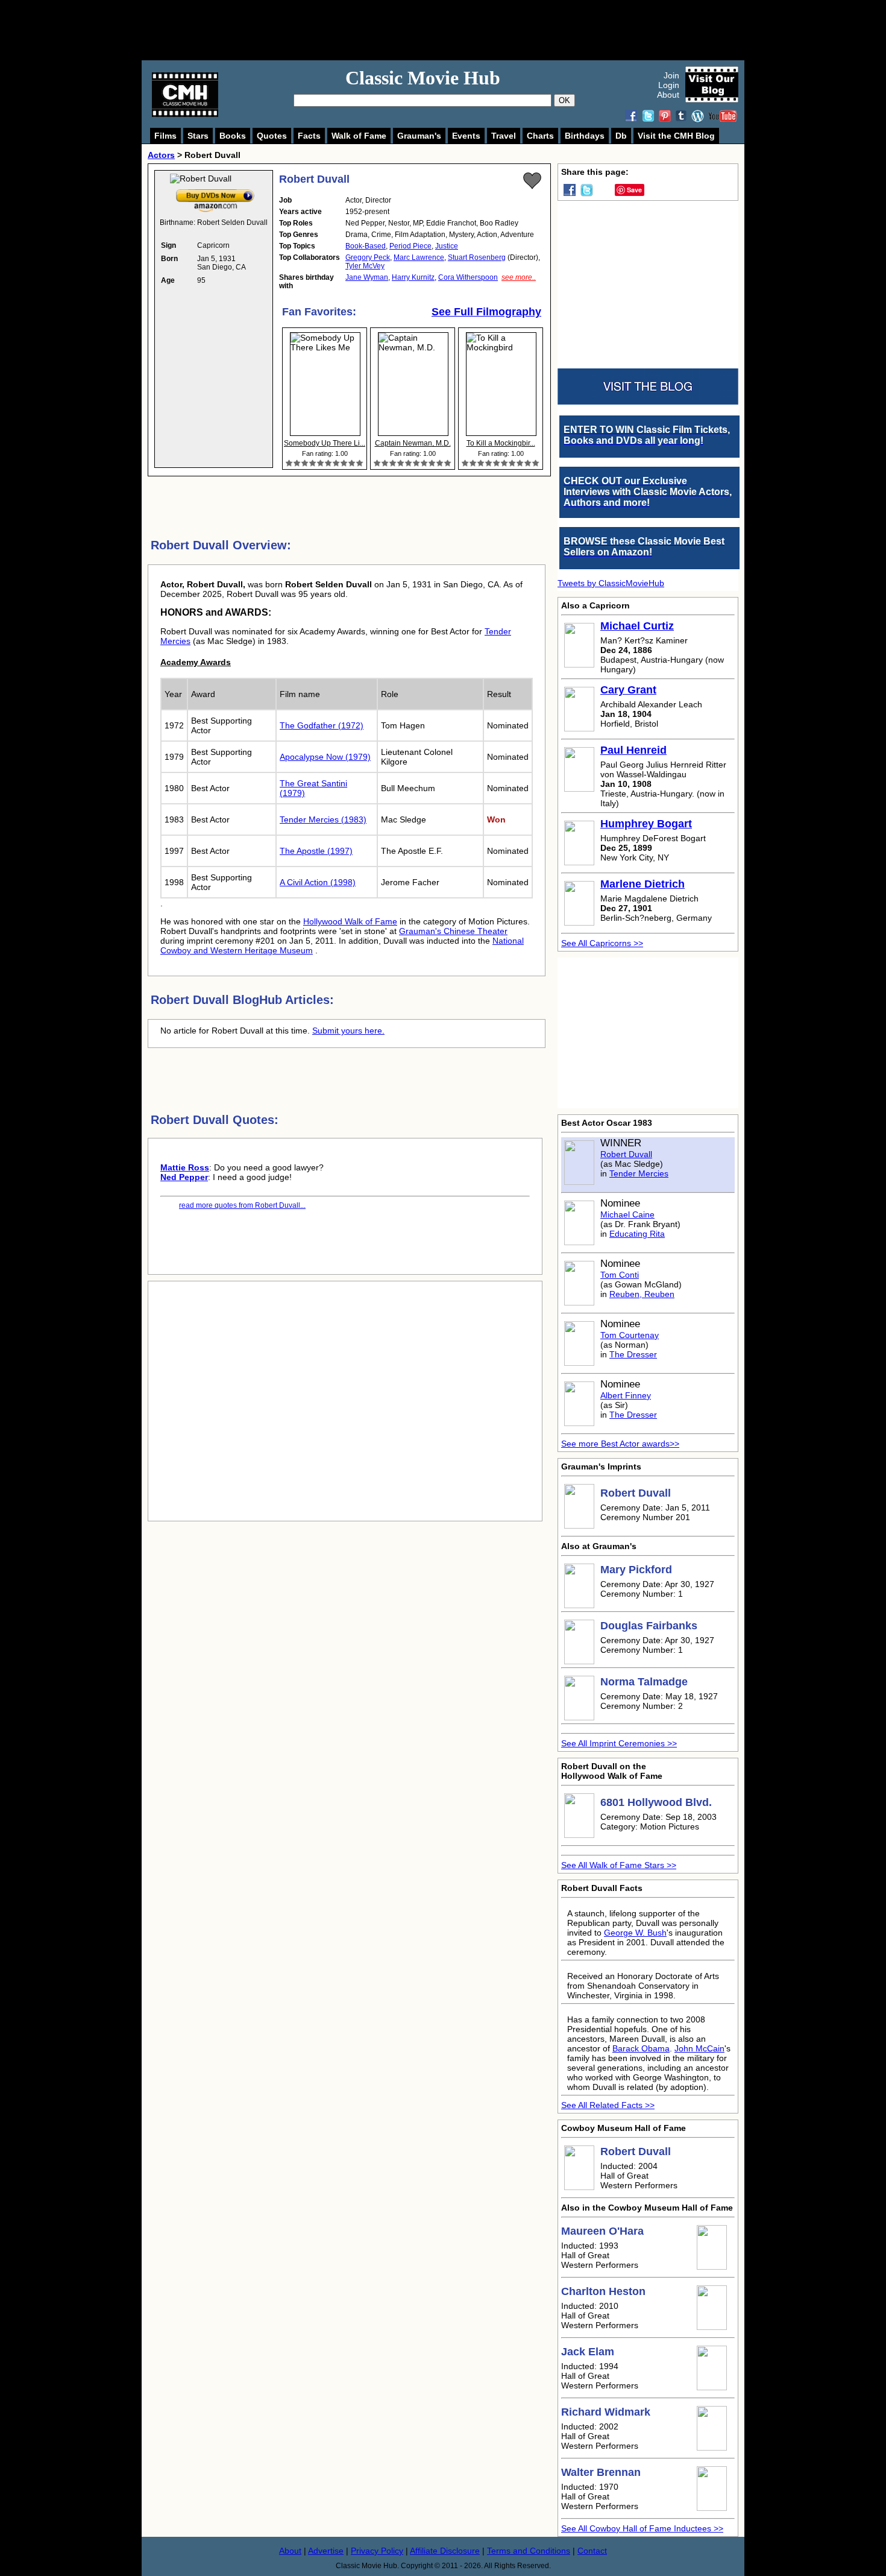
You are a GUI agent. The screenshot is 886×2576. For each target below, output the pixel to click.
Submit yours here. (348, 1031)
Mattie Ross (185, 1167)
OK (564, 100)
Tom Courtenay (630, 1335)
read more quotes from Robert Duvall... (242, 1205)
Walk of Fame (359, 136)
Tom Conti (620, 1275)
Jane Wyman (367, 277)
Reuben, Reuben (642, 1294)
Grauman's (419, 136)
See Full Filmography (486, 312)
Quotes (272, 136)
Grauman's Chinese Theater (453, 931)
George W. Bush (635, 1933)
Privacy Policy (377, 2551)
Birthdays (585, 136)
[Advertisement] (456, 30)
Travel (504, 136)
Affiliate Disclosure (445, 2551)
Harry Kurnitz (413, 277)
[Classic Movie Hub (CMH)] (185, 114)
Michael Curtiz (637, 626)
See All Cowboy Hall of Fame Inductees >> (642, 2528)
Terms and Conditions (529, 2551)
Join (671, 75)
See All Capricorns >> (602, 943)
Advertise (326, 2551)
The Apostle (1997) (316, 851)
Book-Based (366, 246)
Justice (447, 246)
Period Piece (410, 246)
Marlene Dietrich (643, 884)
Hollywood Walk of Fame (350, 921)
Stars (198, 136)
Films (165, 136)
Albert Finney (626, 1395)
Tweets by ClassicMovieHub (611, 583)
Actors (161, 155)
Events (466, 136)
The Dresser (633, 1354)
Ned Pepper (184, 1177)
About (668, 95)
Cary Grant (628, 690)
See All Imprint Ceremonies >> (619, 1743)
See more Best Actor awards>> (620, 1444)
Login (669, 85)
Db (621, 136)
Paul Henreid (633, 750)
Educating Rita (637, 1234)
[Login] (532, 181)
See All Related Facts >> (608, 2105)
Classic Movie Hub (423, 78)
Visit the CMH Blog (676, 136)
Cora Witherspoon (468, 277)
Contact (592, 2551)
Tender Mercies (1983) (323, 819)
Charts (540, 136)
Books (233, 136)
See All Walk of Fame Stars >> (619, 1865)
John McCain (699, 2048)
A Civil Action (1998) (318, 882)
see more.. (519, 277)
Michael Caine (627, 1214)
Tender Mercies (639, 1173)
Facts (309, 136)
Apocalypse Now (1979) (325, 757)
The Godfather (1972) (322, 725)
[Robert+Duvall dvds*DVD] (215, 192)
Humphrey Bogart (646, 824)
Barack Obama (641, 2048)
